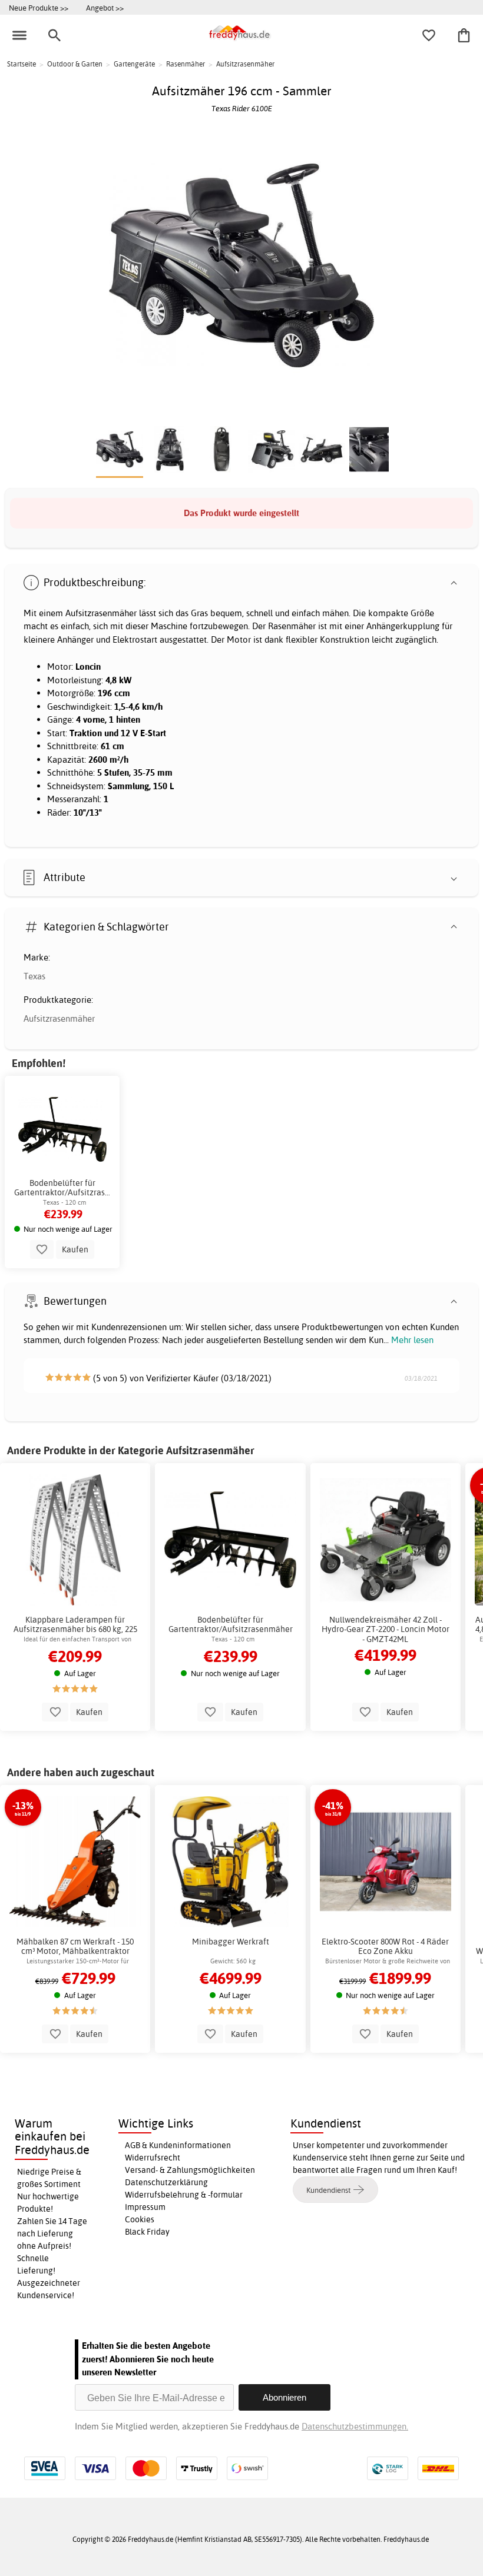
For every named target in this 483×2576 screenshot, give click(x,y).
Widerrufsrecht (153, 2158)
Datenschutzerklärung (166, 2182)
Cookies (140, 2219)
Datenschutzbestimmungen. (355, 2426)
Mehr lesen (412, 1340)
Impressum (145, 2207)
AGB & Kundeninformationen (178, 2145)
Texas (34, 976)
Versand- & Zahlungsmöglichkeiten (190, 2170)
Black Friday (147, 2232)
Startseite (21, 64)
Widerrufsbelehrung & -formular (184, 2195)
